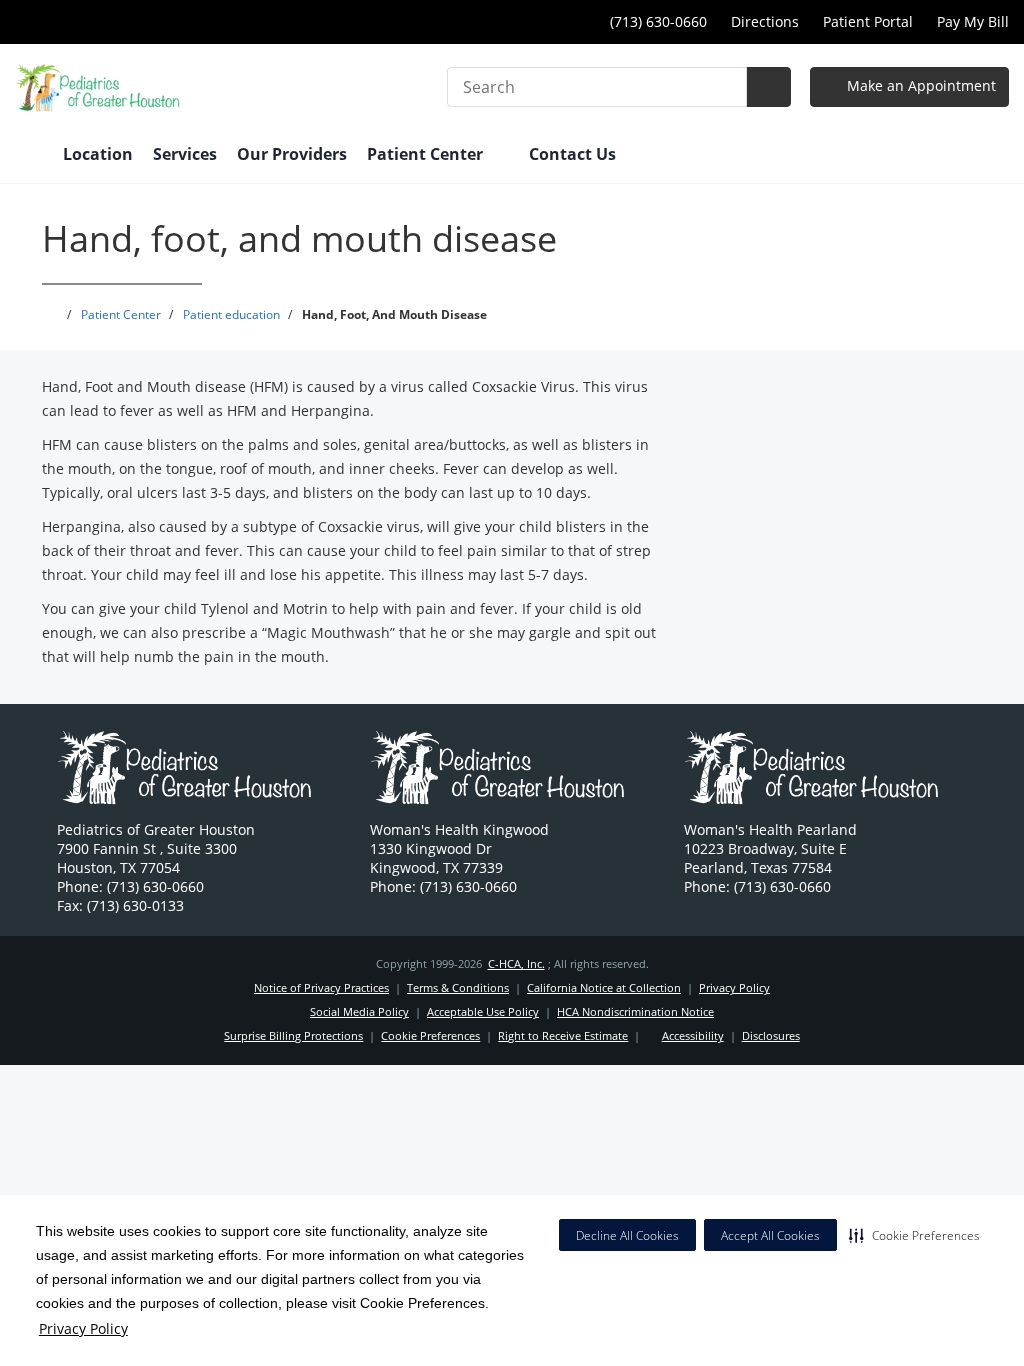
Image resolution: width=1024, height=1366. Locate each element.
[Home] (29, 156)
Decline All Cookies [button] (627, 1235)
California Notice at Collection (604, 987)
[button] (914, 1235)
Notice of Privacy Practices (321, 987)
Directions (765, 21)
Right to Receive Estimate (563, 1035)
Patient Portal (868, 21)
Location (98, 154)
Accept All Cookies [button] (770, 1235)
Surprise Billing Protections (293, 1035)
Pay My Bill (973, 21)
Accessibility (693, 1035)
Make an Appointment (919, 85)
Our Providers (292, 154)
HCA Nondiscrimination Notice (635, 1011)
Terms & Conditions (458, 987)
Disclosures (771, 1035)
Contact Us (572, 154)
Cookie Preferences (430, 1035)
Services (185, 154)
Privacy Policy (83, 1328)
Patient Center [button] (427, 154)
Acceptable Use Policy (483, 1011)
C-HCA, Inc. (516, 963)
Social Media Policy (359, 1011)
